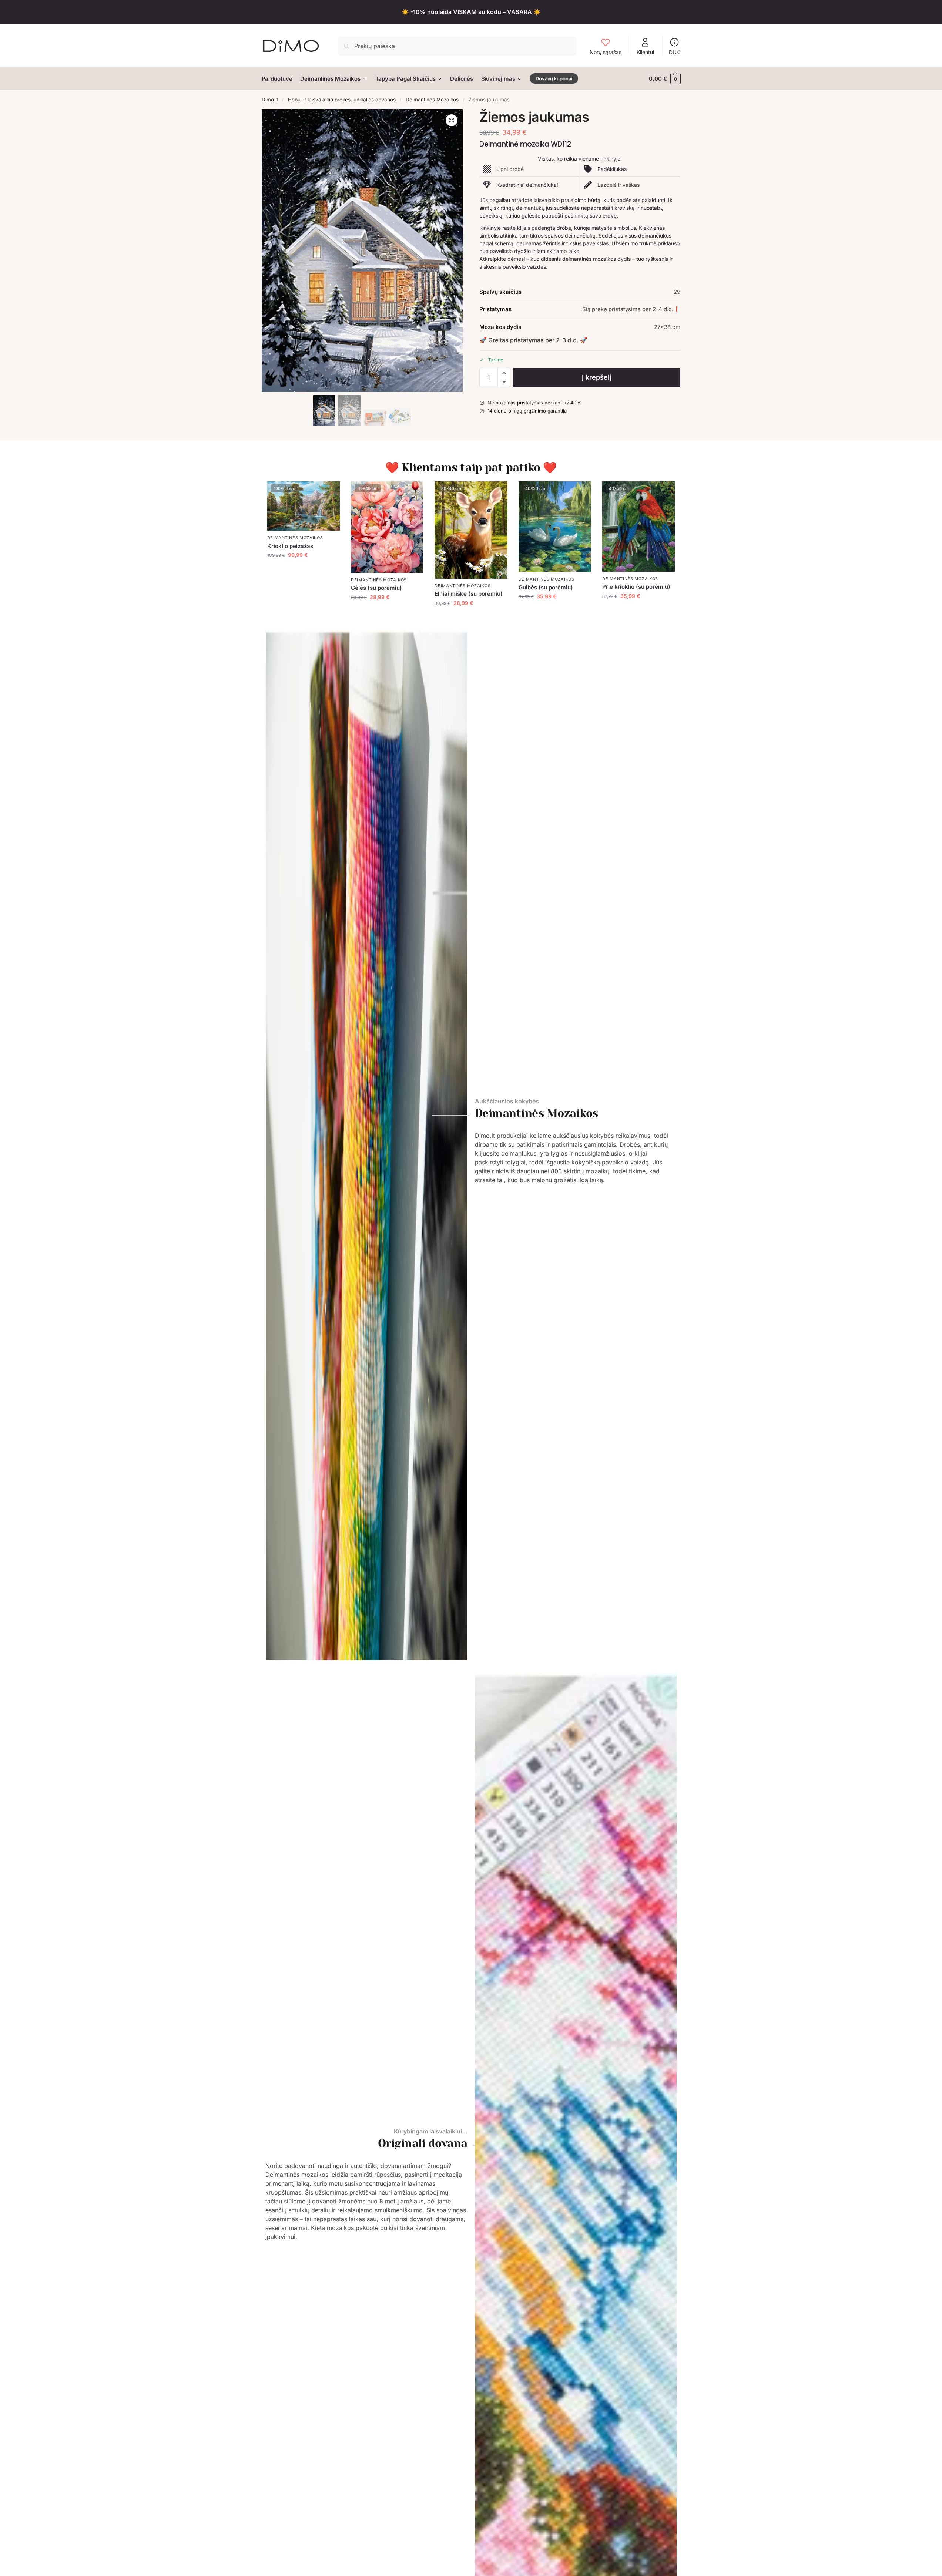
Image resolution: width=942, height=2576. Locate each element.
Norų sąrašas (606, 52)
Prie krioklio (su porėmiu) (636, 587)
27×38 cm (667, 327)
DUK (674, 52)
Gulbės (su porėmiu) (546, 587)
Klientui (645, 52)
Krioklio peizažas (290, 546)
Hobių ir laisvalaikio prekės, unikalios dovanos (342, 100)
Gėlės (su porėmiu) (376, 588)
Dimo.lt (270, 100)
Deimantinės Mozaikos (432, 100)
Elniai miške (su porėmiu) (469, 594)
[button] (665, 79)
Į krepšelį (597, 377)
